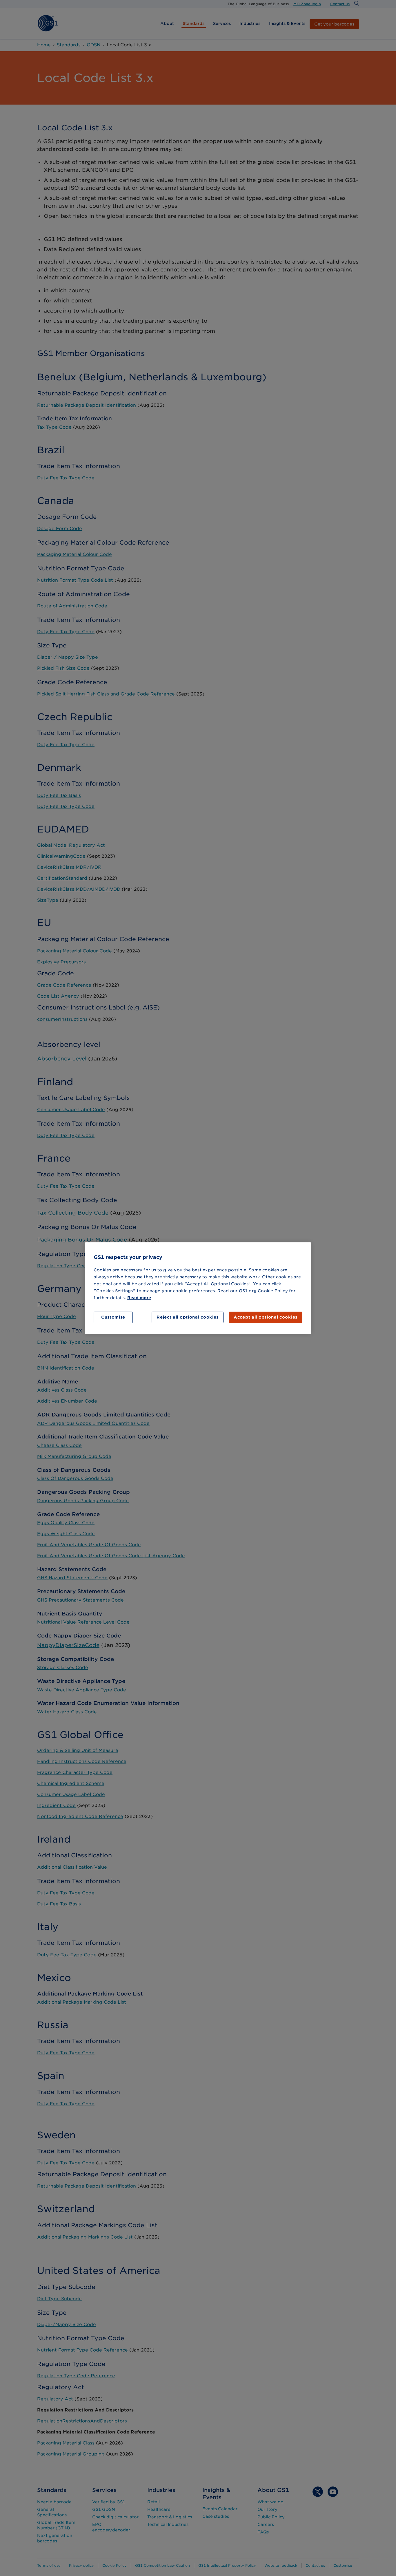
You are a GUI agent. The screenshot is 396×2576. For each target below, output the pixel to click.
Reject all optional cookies (188, 1317)
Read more (139, 1298)
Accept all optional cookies (266, 1317)
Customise (113, 1317)
